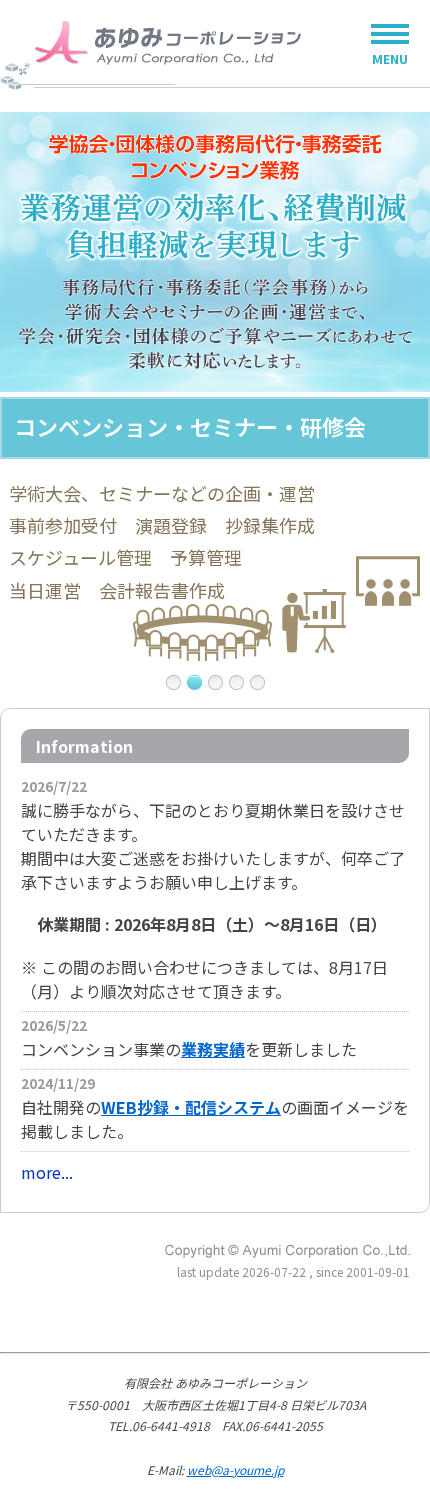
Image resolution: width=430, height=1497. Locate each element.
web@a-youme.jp (235, 1469)
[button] (173, 682)
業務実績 (213, 1049)
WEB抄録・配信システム (191, 1107)
